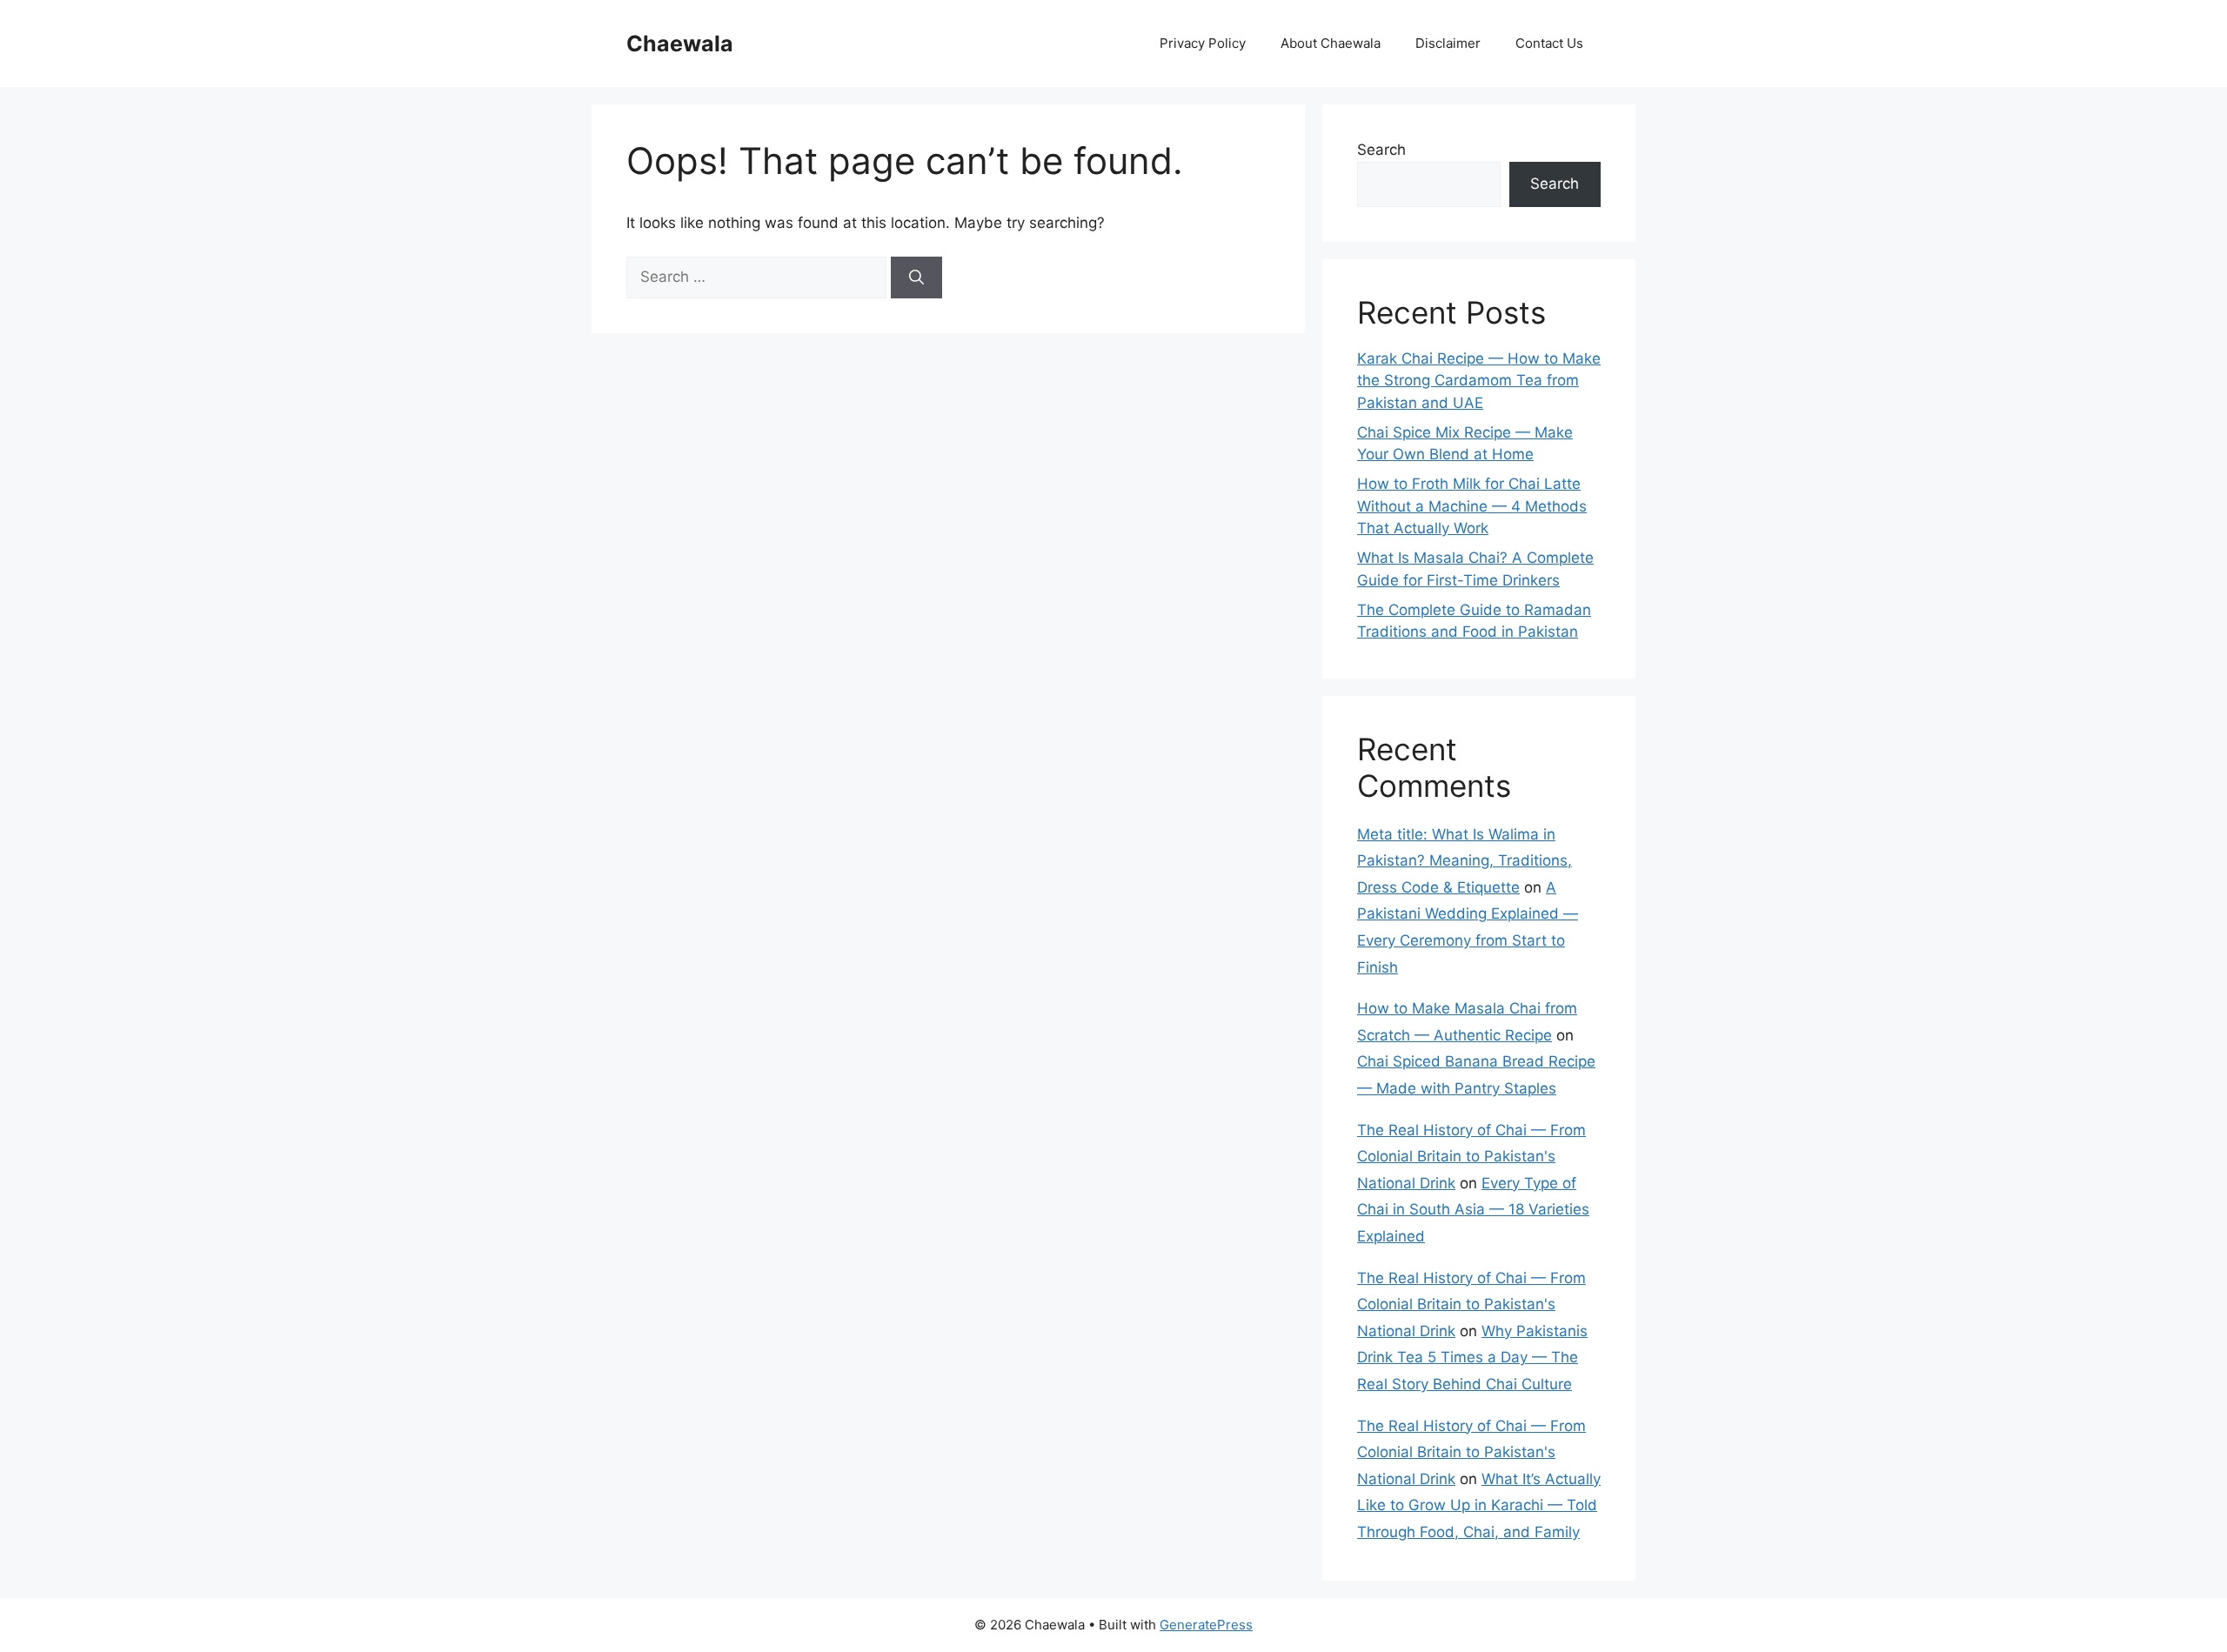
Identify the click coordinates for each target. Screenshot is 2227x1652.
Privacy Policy (1203, 43)
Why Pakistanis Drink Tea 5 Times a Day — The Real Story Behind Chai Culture (1472, 1358)
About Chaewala (1331, 43)
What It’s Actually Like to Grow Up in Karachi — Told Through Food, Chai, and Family (1479, 1505)
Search (1381, 150)
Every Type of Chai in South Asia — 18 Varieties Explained (1473, 1210)
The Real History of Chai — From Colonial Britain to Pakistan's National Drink (1471, 1157)
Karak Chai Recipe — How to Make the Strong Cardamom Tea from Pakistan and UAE (1479, 381)
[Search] (916, 278)
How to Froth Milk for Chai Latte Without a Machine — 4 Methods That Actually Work (1472, 506)
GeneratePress (1206, 1625)
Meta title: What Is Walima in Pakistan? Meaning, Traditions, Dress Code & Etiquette (1465, 861)
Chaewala (680, 43)
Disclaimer (1448, 43)
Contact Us (1549, 43)
